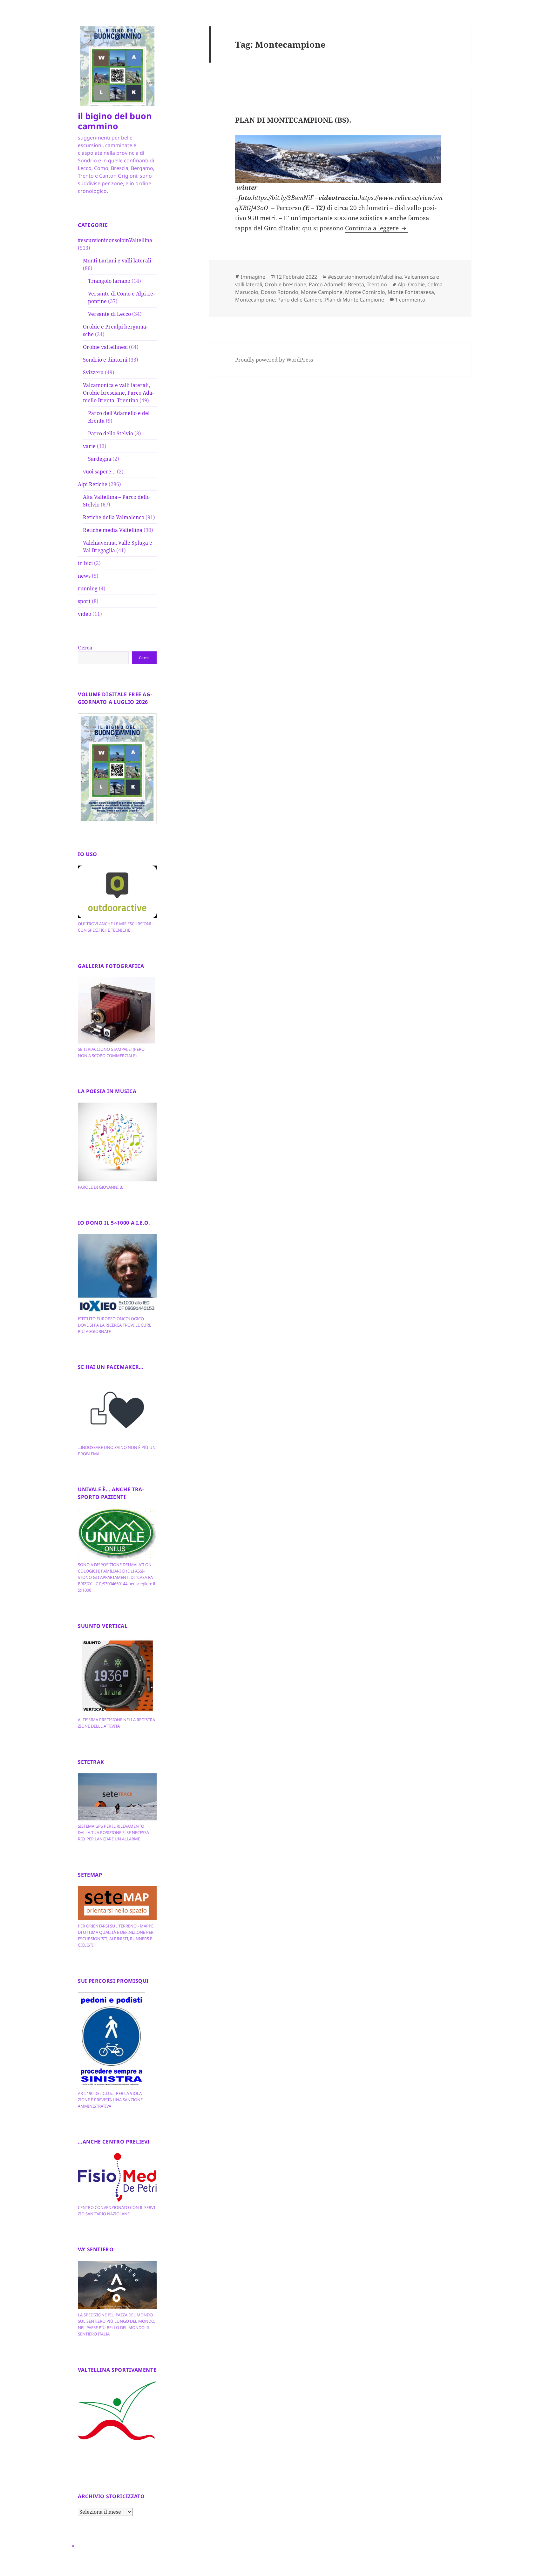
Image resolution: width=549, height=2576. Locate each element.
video (85, 614)
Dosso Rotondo (280, 292)
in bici (85, 563)
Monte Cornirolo (365, 292)
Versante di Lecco (109, 314)
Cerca (85, 648)
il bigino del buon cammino (115, 121)
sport (84, 601)
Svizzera (93, 372)
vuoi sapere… (99, 472)
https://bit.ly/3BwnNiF (283, 198)
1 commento (410, 300)
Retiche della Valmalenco (114, 517)
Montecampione (255, 300)
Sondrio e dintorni (105, 360)
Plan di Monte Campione (355, 300)
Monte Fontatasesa (411, 292)
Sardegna (100, 459)
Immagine (253, 277)
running (88, 588)
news (84, 576)
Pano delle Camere (300, 300)
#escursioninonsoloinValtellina (115, 240)
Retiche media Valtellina (113, 530)
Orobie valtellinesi (105, 347)
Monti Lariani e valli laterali (117, 261)
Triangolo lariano (109, 281)
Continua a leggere (376, 228)
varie (89, 446)
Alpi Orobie (411, 284)
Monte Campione (322, 292)
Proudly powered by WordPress (274, 360)
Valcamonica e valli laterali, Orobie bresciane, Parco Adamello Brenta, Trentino (118, 393)
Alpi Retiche (93, 484)
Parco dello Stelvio (111, 433)
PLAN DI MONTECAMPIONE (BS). (293, 120)
